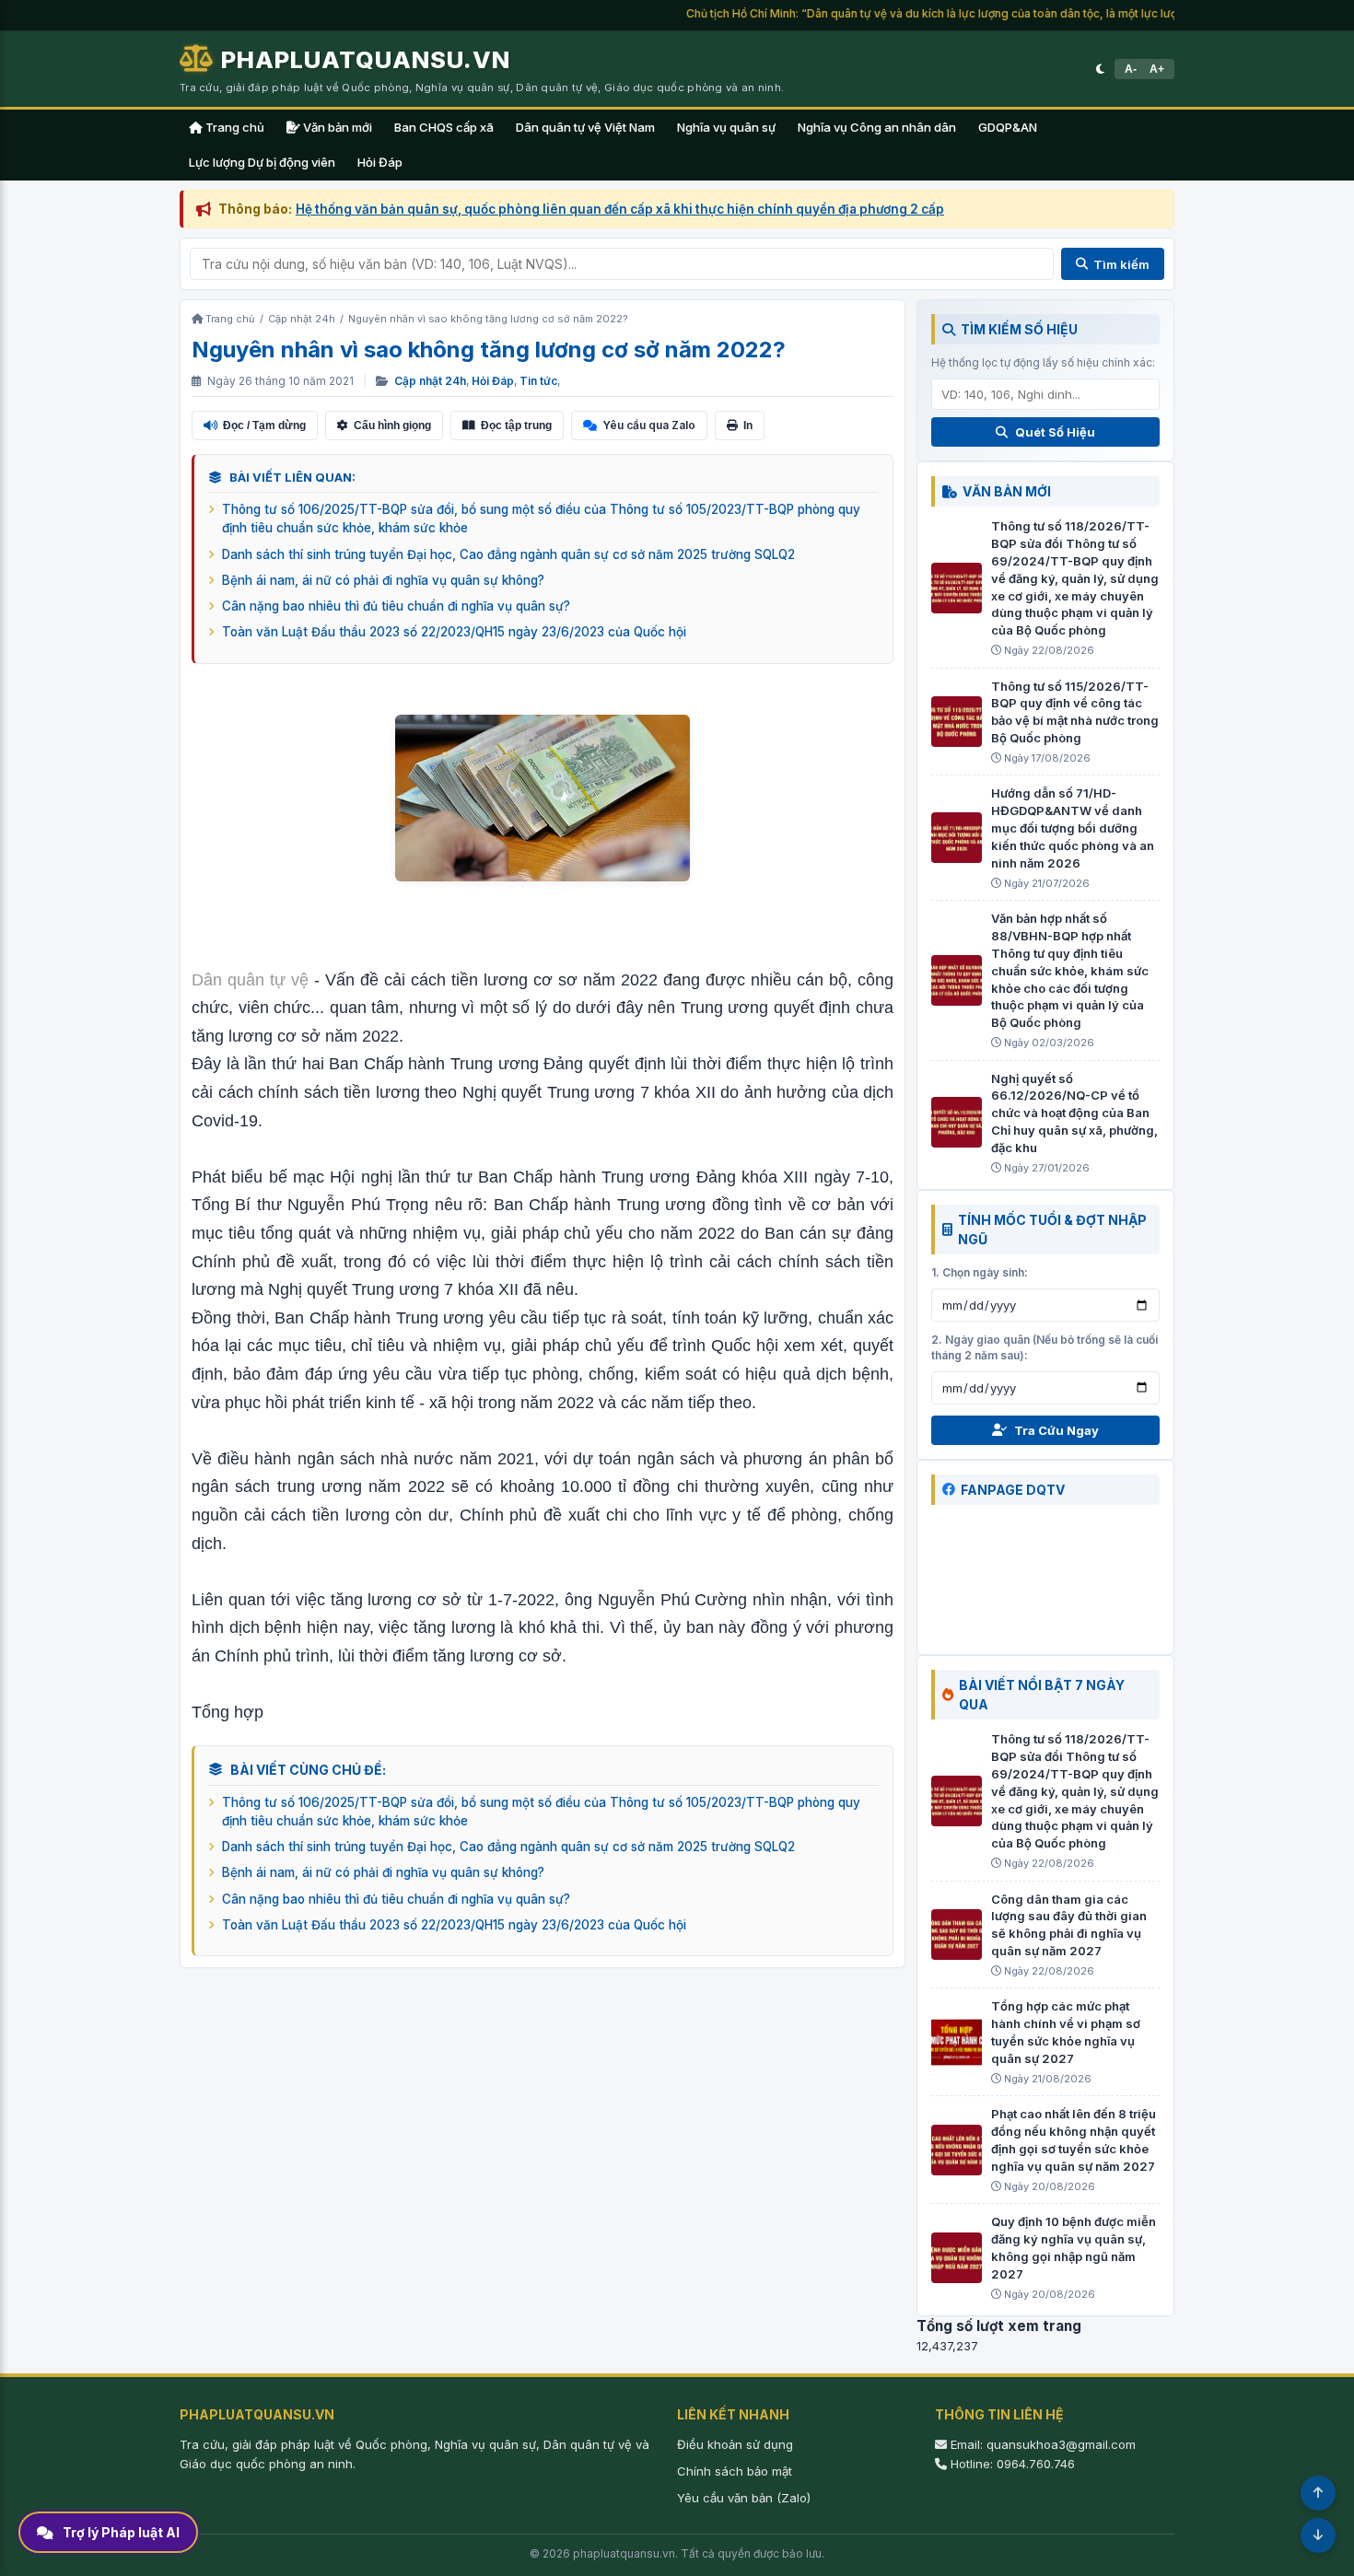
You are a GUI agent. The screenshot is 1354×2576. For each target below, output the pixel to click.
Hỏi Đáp (380, 162)
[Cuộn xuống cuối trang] (1318, 2535)
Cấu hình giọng (392, 425)
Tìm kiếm (1121, 264)
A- (1131, 69)
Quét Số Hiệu (1055, 432)
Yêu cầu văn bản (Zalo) (744, 2498)
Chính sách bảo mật (735, 2471)
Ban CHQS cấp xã (444, 127)
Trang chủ (233, 127)
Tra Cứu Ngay (1056, 1430)
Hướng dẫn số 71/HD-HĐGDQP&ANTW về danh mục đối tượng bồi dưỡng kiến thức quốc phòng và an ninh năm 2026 (1073, 828)
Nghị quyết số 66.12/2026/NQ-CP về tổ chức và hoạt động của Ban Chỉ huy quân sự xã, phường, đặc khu (1074, 1113)
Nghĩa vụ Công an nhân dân (877, 127)
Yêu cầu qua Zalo (649, 425)
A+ (1157, 69)
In (748, 425)
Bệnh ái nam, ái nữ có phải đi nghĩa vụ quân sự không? (383, 580)
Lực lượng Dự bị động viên (262, 162)
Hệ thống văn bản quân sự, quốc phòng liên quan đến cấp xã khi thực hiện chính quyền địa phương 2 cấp (620, 209)
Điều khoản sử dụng (735, 2444)
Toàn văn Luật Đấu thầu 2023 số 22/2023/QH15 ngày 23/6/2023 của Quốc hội (454, 632)
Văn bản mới (336, 127)
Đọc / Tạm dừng (264, 425)
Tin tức (538, 381)
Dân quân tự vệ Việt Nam (585, 127)
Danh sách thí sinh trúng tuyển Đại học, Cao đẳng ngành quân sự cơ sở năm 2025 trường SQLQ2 (508, 554)
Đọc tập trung (516, 425)
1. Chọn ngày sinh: (980, 1272)
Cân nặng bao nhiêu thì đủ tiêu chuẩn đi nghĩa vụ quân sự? (396, 606)
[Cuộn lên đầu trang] (1318, 2493)
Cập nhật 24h (430, 381)
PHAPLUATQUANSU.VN (366, 59)
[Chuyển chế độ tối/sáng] (1100, 69)
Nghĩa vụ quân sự (726, 127)
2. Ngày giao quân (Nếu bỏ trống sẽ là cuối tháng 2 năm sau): (1045, 1347)
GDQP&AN (1008, 127)
